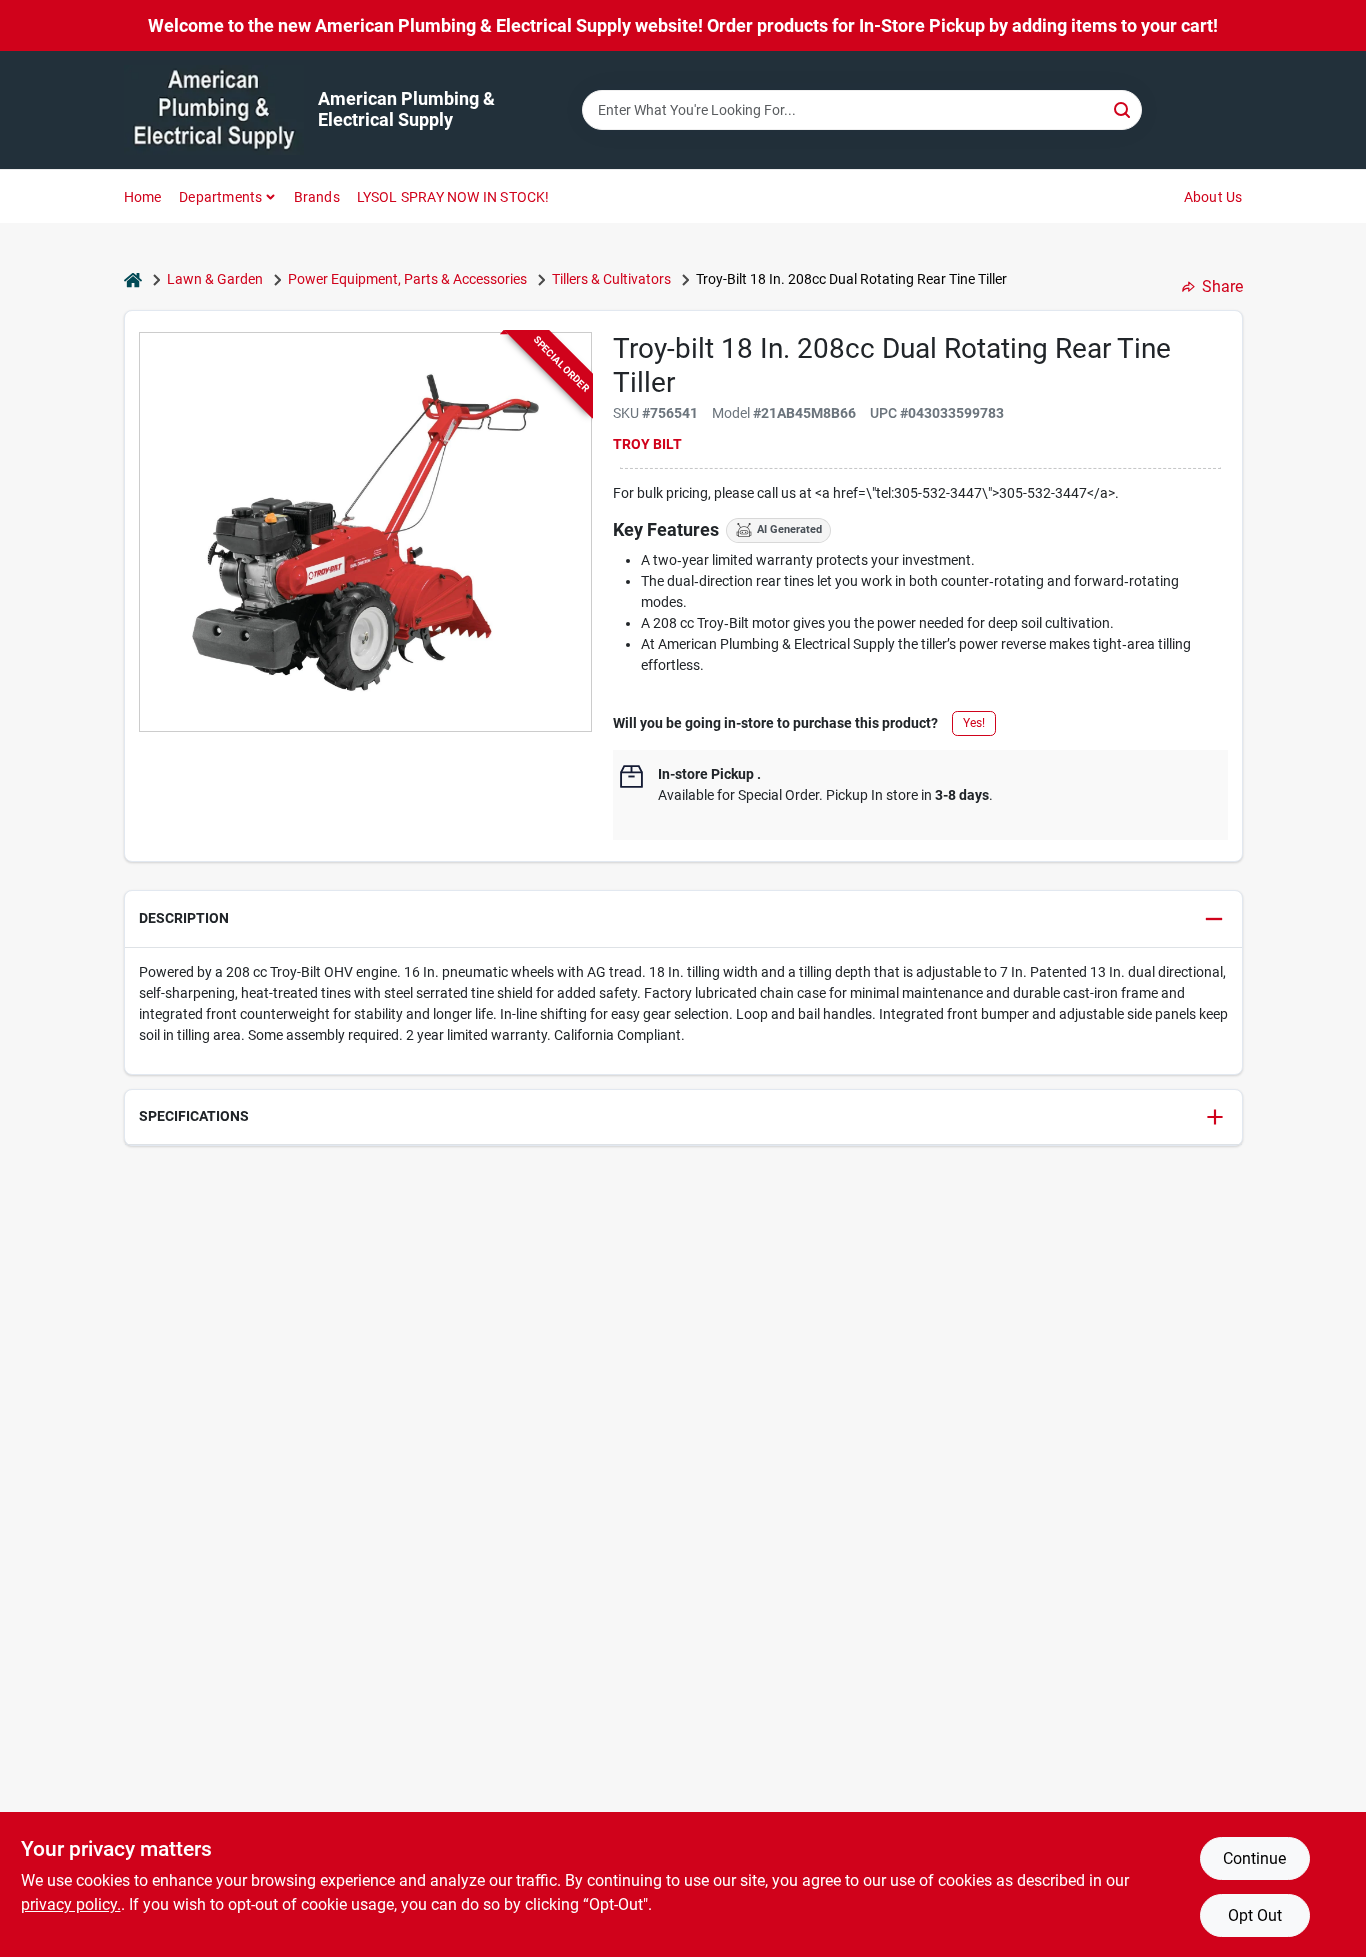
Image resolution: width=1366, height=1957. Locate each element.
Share (1222, 286)
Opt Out (1255, 1915)
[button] (683, 919)
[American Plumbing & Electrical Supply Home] (214, 110)
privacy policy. (71, 1904)
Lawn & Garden (215, 279)
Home (143, 197)
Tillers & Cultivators (611, 279)
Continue (1254, 1858)
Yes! (974, 723)
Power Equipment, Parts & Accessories (407, 279)
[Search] (1123, 108)
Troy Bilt (647, 444)
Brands (317, 197)
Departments (220, 197)
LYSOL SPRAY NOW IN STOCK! (453, 197)
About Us (1213, 197)
